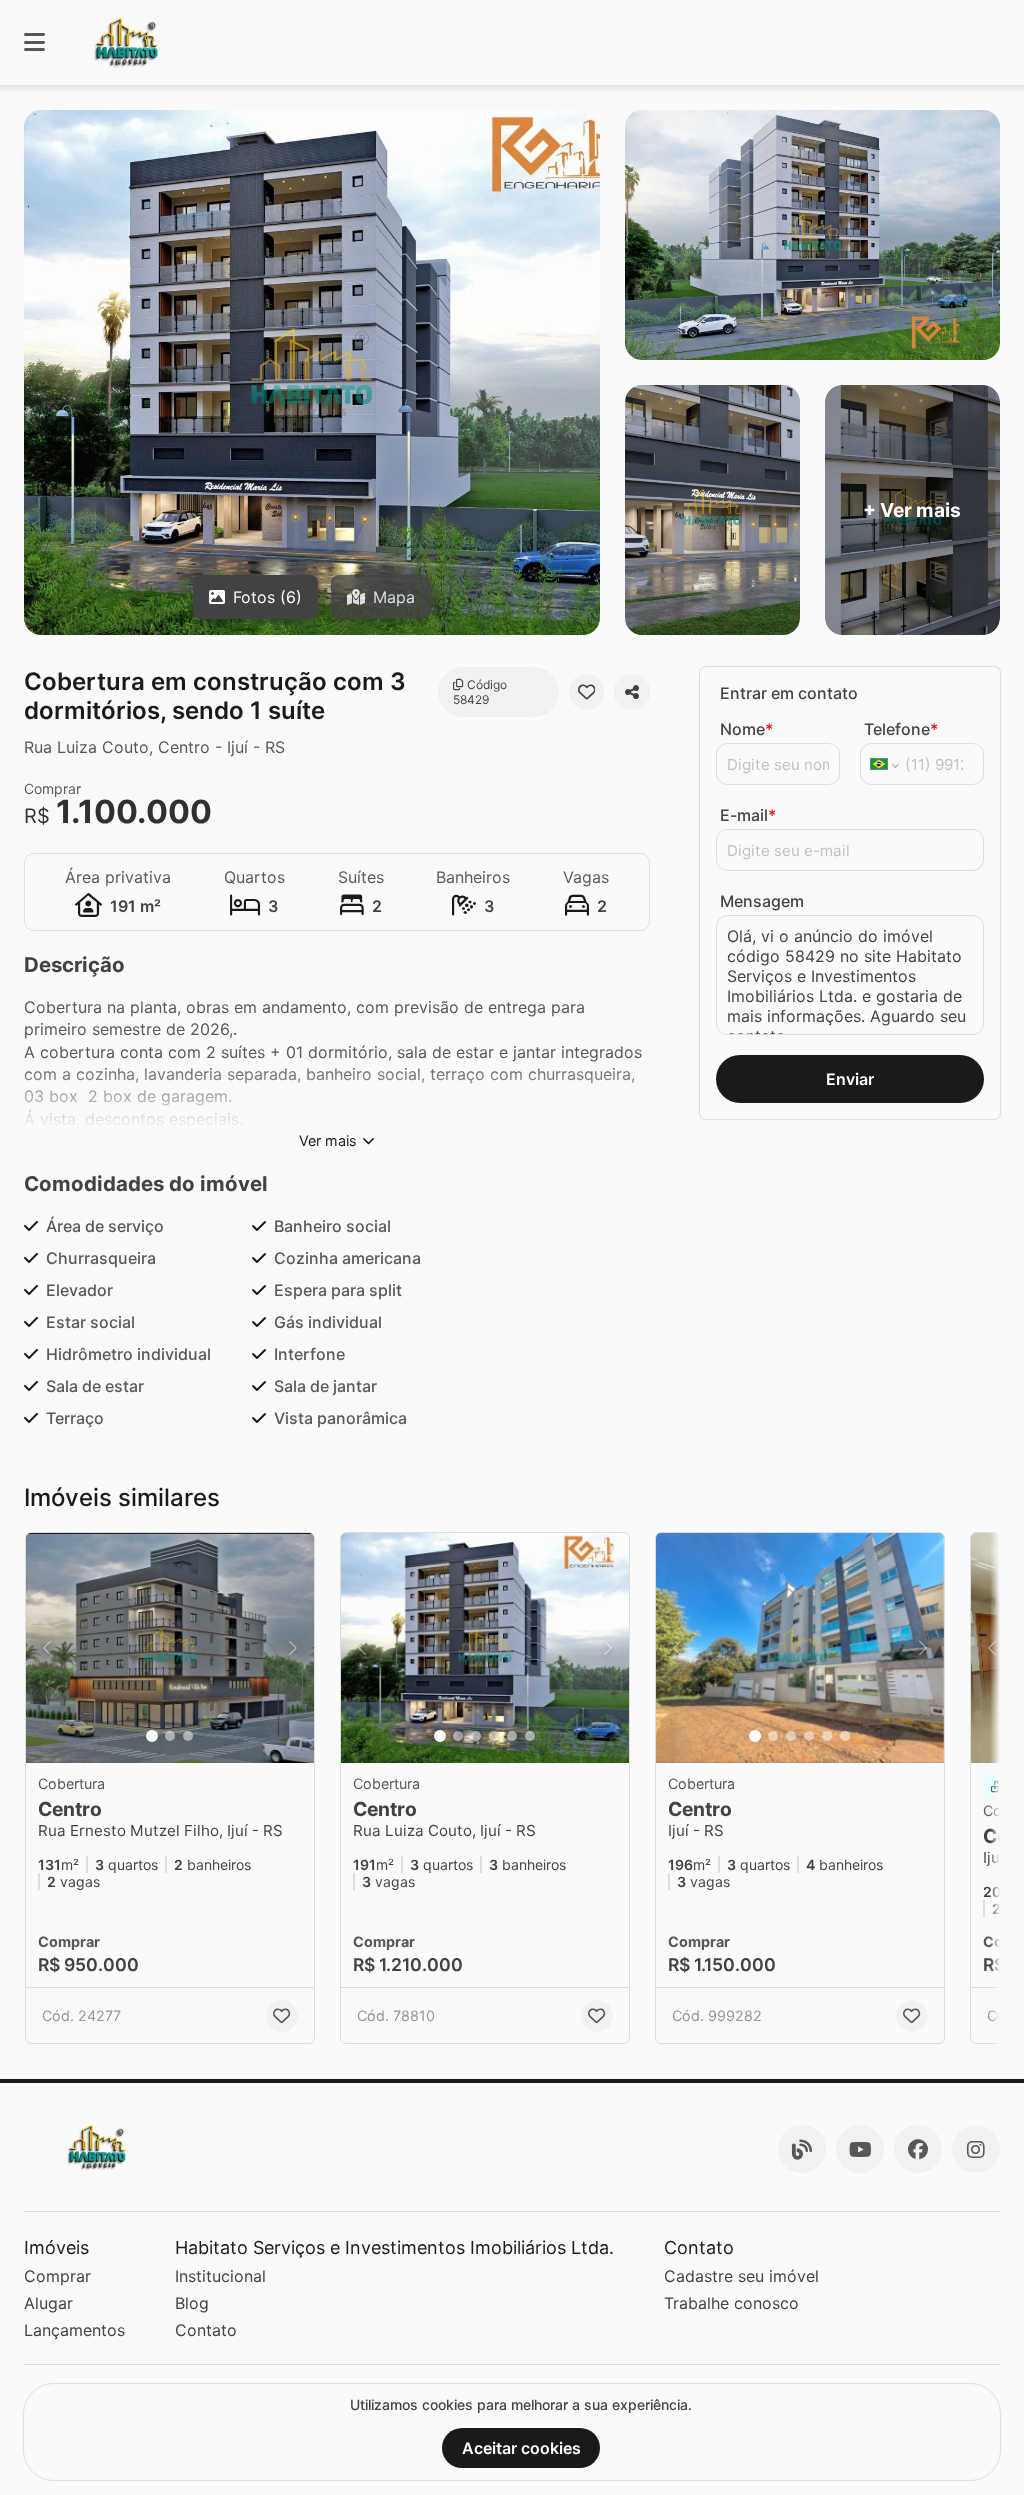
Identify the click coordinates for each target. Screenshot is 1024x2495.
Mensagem (762, 901)
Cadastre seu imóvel (741, 2276)
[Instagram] (976, 2149)
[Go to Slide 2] (170, 1736)
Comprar (57, 2276)
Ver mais (328, 1140)
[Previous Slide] (47, 1648)
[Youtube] (860, 2149)
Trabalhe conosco (731, 2303)
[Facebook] (918, 2149)
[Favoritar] (587, 692)
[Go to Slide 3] (188, 1736)
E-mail (748, 815)
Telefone (901, 729)
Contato (206, 2330)
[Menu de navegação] (34, 42)
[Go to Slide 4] (494, 1736)
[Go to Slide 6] (530, 1736)
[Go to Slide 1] (152, 1736)
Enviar (850, 1079)
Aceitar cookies (521, 2448)
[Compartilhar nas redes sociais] (632, 692)
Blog (192, 2303)
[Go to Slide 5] (512, 1736)
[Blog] (802, 2149)
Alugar (48, 2303)
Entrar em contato (789, 693)
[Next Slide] (293, 1648)
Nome (746, 729)
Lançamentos (74, 2330)
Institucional (220, 2276)
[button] (170, 1648)
